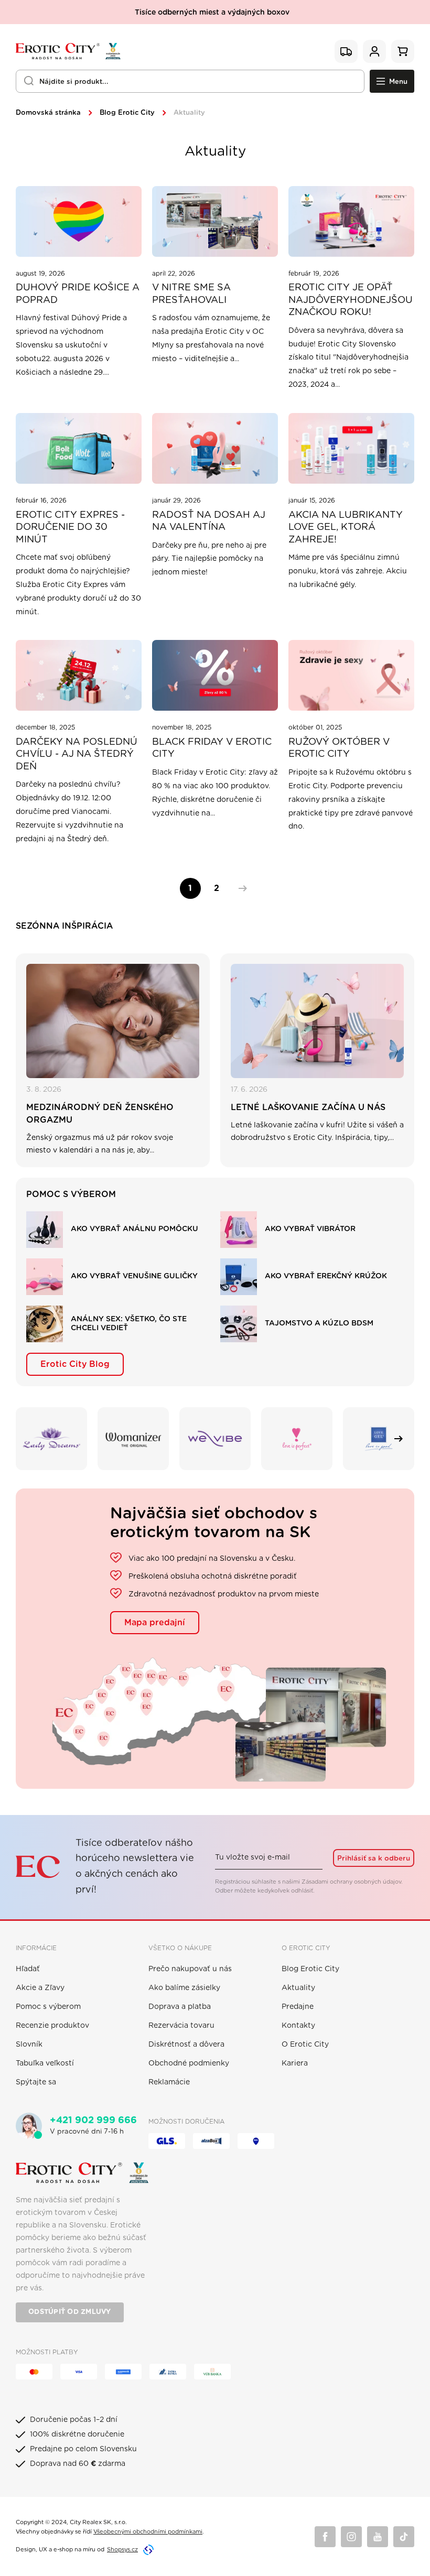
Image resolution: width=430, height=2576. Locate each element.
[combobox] (190, 81)
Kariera (295, 2063)
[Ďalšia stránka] (240, 888)
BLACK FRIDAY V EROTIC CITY (212, 748)
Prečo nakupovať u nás (190, 1969)
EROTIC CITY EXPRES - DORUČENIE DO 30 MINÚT (70, 528)
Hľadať (28, 1969)
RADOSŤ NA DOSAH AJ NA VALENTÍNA (209, 521)
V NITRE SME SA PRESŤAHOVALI (191, 294)
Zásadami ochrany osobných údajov (351, 1882)
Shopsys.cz (122, 2550)
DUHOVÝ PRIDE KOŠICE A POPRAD (78, 294)
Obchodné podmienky (189, 2063)
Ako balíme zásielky (184, 1988)
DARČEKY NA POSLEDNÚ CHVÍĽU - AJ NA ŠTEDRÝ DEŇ (77, 754)
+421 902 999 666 (93, 2121)
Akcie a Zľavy (40, 1988)
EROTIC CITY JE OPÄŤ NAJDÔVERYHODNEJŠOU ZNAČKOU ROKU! (351, 300)
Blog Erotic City (127, 113)
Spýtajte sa (36, 2082)
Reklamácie (169, 2082)
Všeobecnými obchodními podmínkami (148, 2532)
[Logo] (68, 51)
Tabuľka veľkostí (45, 2063)
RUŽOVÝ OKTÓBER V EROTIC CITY (339, 748)
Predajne (298, 2007)
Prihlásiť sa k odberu (374, 1858)
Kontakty (298, 2026)
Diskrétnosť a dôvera (186, 2045)
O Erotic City (305, 2045)
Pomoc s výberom (48, 2007)
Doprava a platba (180, 2007)
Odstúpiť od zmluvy (70, 2312)
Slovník (29, 2045)
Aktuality (298, 1988)
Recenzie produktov (52, 2026)
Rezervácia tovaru (181, 2026)
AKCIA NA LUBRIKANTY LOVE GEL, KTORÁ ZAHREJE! (346, 528)
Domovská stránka (48, 113)
